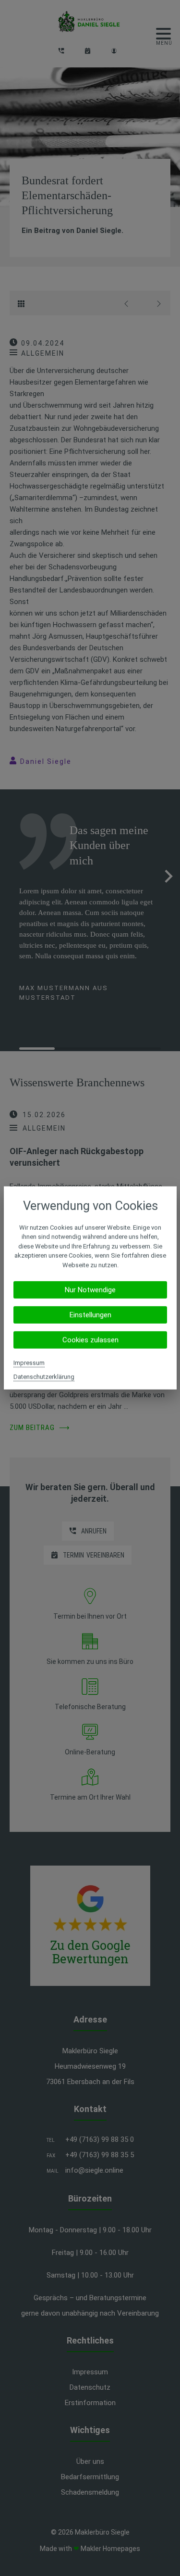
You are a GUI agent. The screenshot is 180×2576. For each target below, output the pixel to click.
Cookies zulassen (90, 1340)
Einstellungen (90, 1315)
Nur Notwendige (90, 1290)
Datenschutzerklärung (44, 1377)
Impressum (29, 1363)
